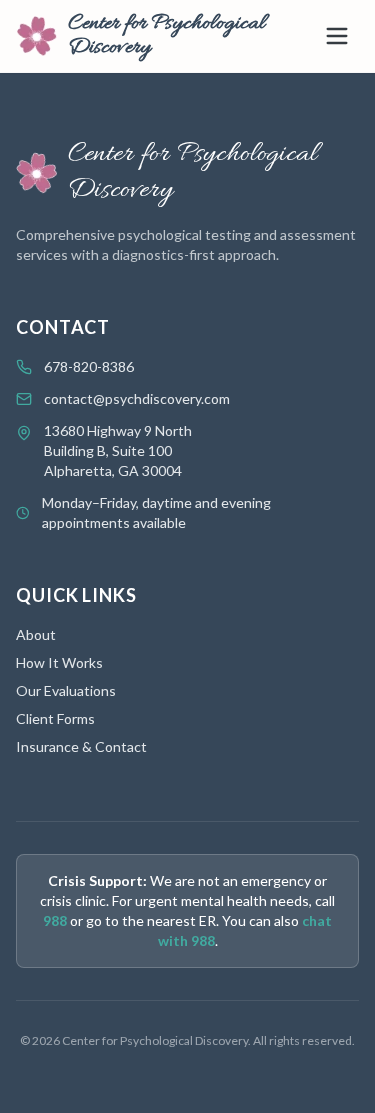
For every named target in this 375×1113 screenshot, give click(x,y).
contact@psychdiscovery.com (137, 398)
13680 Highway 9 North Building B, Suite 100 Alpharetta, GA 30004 (118, 450)
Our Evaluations (66, 690)
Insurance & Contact (81, 746)
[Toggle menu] (337, 36)
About (36, 634)
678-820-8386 (89, 366)
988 (55, 920)
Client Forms (55, 718)
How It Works (59, 662)
